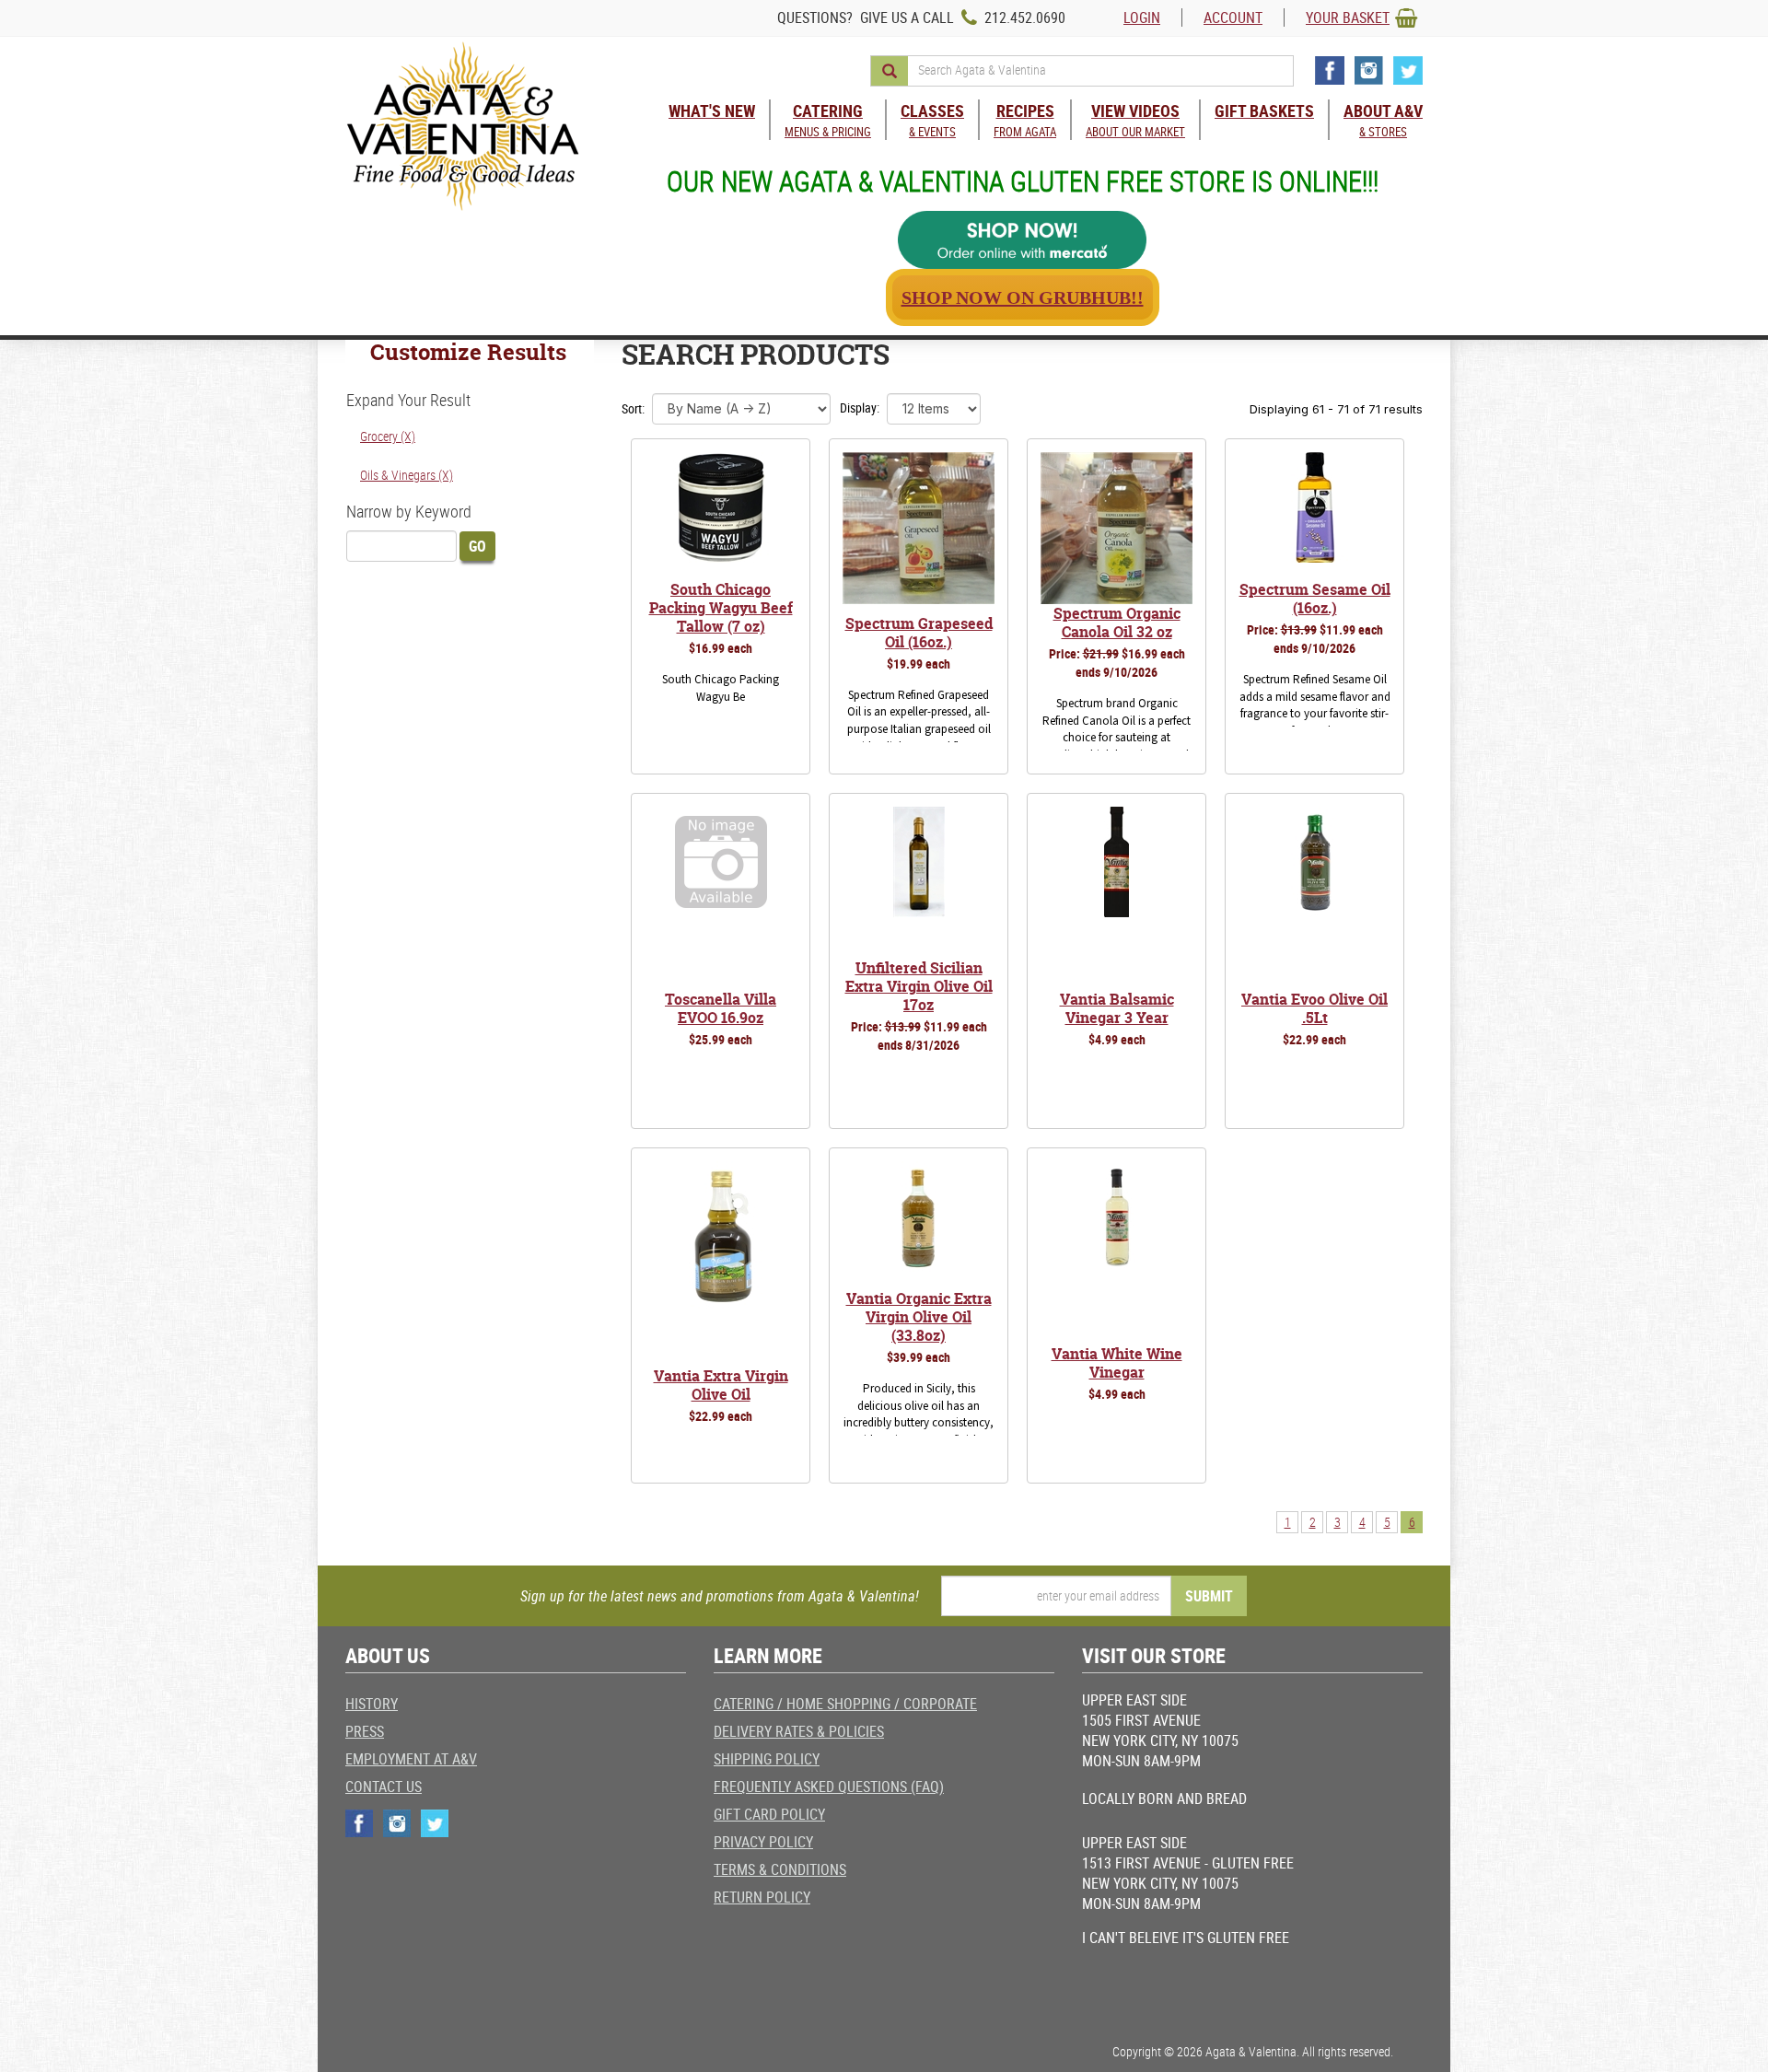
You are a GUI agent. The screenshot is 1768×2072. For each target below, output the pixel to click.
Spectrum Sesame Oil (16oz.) (1315, 599)
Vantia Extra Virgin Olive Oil (721, 1385)
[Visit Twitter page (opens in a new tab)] (1408, 70)
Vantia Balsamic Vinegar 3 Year (1117, 1008)
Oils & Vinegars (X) (407, 475)
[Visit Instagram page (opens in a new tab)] (1369, 70)
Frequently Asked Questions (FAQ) (829, 1787)
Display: (860, 407)
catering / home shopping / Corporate (845, 1704)
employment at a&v (411, 1759)
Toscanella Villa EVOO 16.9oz (721, 1008)
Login (1142, 17)
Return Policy (762, 1897)
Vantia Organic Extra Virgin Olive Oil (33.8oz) (919, 1317)
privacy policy (763, 1842)
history (372, 1704)
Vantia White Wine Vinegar (1117, 1363)
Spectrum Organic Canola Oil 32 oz (1117, 623)
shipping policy (767, 1759)
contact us (384, 1787)
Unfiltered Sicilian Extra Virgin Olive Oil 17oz (919, 986)
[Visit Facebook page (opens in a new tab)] (1330, 70)
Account (1233, 17)
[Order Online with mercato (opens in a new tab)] (1022, 240)
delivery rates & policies (799, 1731)
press (365, 1731)
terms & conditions (780, 1869)
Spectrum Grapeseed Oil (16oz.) (919, 633)
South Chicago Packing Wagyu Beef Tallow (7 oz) (721, 608)
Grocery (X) (388, 436)
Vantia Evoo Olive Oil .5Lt (1314, 1008)
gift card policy (769, 1814)
